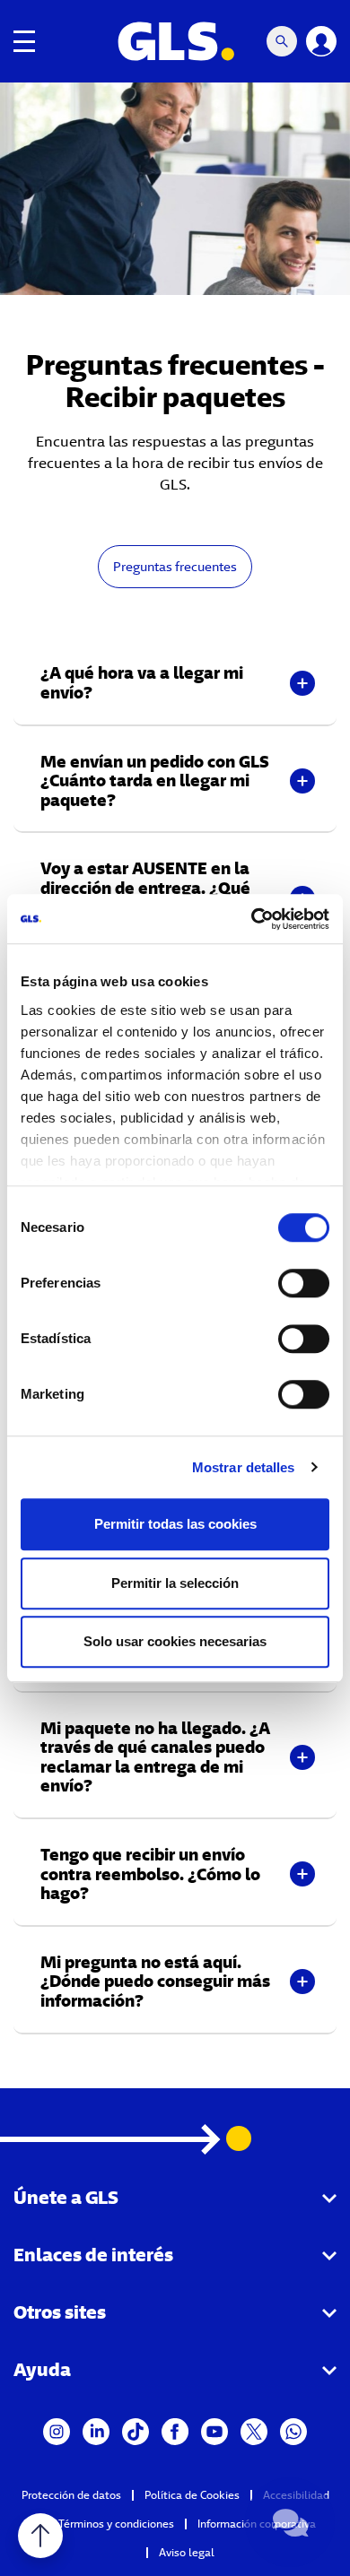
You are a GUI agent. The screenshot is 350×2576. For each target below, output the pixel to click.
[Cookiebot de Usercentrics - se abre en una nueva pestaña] (252, 919)
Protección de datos (71, 2495)
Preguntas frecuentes (175, 567)
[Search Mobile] (282, 41)
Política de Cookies (192, 2495)
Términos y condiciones (116, 2524)
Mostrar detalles (244, 1467)
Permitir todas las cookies (175, 1524)
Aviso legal (187, 2552)
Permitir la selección (175, 1583)
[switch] (304, 1283)
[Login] (321, 41)
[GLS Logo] (175, 41)
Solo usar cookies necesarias (175, 1641)
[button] (175, 683)
